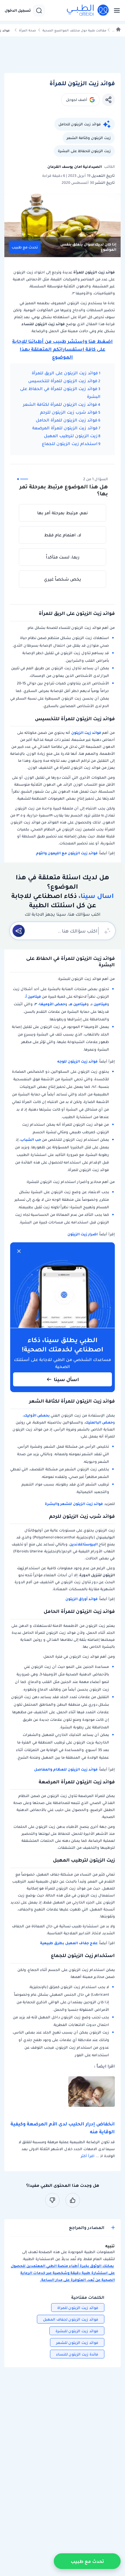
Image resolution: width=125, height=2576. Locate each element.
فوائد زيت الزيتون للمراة (78, 2308)
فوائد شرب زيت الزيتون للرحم (69, 412)
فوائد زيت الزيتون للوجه (77, 1061)
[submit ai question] (19, 931)
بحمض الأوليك (37, 1415)
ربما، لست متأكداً (63, 557)
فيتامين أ (33, 996)
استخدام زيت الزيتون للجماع (70, 444)
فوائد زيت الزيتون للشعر (77, 2343)
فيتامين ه (78, 1004)
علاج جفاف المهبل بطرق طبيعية (69, 1943)
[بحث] (39, 10)
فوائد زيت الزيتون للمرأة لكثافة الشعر (60, 404)
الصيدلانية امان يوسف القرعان (75, 167)
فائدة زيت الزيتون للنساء (77, 2354)
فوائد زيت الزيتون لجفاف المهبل (71, 2319)
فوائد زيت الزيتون (86, 733)
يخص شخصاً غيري (63, 579)
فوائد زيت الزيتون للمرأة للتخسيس (63, 381)
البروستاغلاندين (84, 1544)
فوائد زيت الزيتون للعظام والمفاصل (66, 1769)
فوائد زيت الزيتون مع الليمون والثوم (67, 853)
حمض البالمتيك (99, 1422)
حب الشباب (31, 1140)
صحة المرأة (27, 30)
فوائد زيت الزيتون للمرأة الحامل (67, 420)
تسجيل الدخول (18, 10)
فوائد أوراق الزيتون (82, 1599)
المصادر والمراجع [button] (87, 2228)
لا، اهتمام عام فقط (63, 535)
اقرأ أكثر (88, 2156)
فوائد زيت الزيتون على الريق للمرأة (65, 373)
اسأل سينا (66, 1379)
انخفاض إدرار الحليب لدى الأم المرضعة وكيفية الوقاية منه (63, 2128)
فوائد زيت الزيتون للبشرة (77, 2331)
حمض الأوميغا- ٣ (50, 1004)
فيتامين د (99, 1004)
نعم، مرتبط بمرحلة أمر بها (63, 513)
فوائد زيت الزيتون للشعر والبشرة (74, 1504)
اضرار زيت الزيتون (83, 1234)
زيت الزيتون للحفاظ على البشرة (84, 151)
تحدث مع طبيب (25, 247)
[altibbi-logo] (88, 10)
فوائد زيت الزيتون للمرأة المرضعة (65, 428)
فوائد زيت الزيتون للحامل (80, 124)
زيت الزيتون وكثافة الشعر (89, 138)
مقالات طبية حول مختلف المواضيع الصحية (74, 30)
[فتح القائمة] (115, 10)
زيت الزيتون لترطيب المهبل (71, 436)
